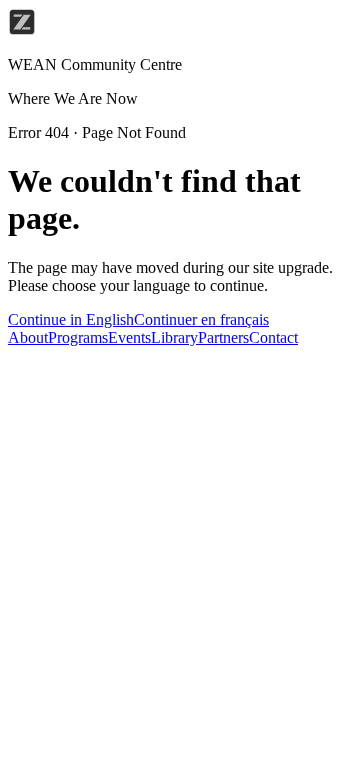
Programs (78, 337)
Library (174, 337)
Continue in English (71, 319)
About (28, 337)
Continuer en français (201, 319)
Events (129, 337)
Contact (273, 337)
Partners (223, 337)
